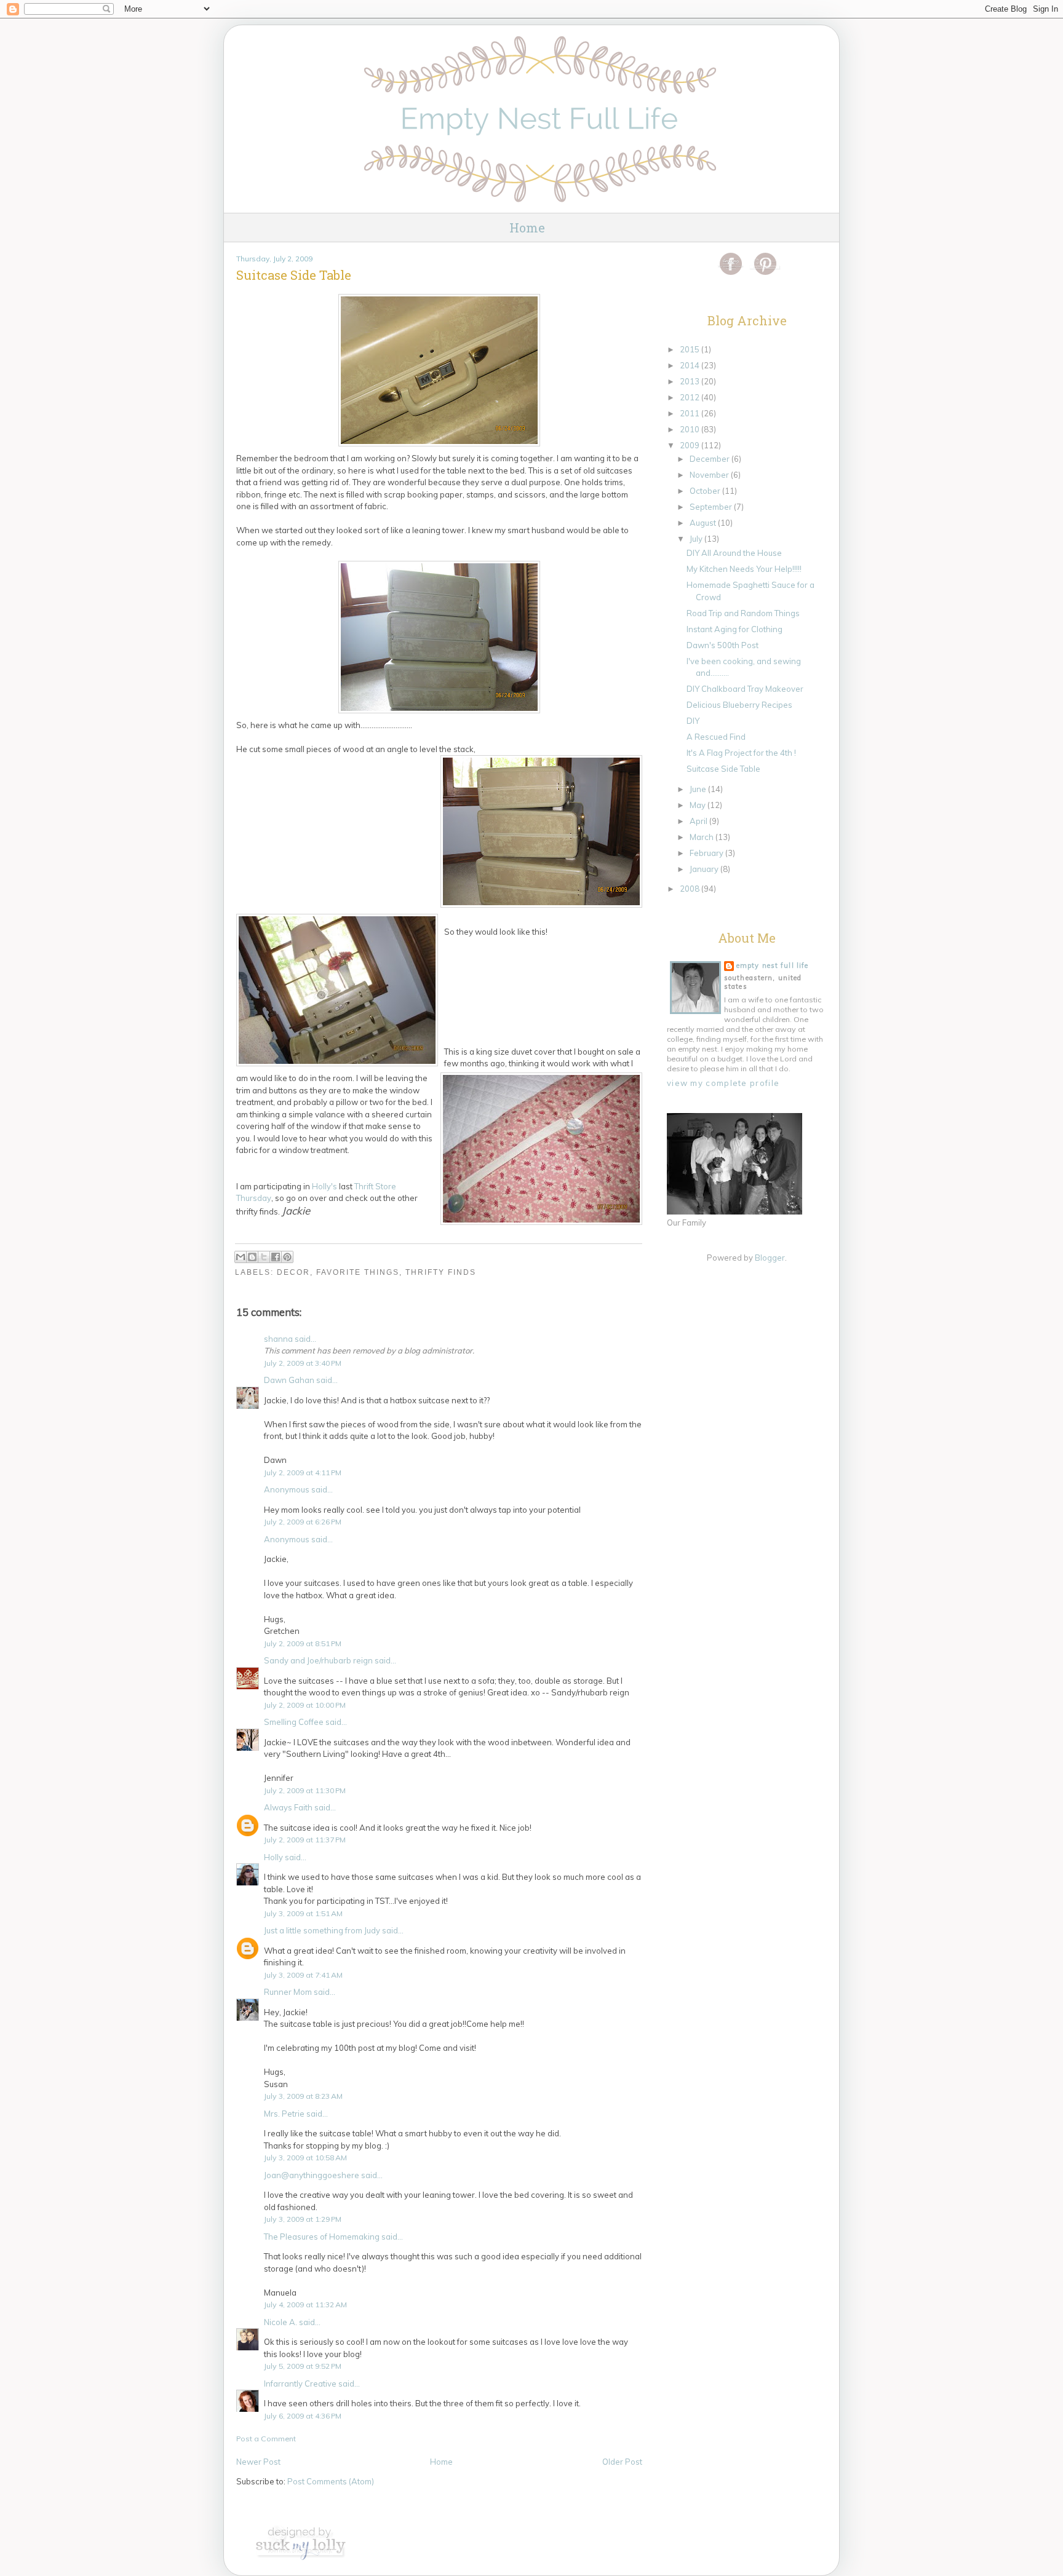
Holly (273, 1857)
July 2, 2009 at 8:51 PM (303, 1643)
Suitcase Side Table (723, 769)
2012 (691, 397)
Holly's (325, 1186)
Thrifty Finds (441, 1272)
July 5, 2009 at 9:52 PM (303, 2366)
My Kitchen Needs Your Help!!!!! (744, 569)
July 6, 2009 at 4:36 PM (303, 2416)
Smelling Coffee (294, 1722)
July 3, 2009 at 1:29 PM (303, 2219)
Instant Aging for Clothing (735, 629)
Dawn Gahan (289, 1380)
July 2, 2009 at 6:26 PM (303, 1522)
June (699, 789)
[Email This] (241, 1257)
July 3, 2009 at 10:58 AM (305, 2158)
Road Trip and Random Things (743, 613)
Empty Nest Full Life (772, 965)
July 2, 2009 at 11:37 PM (305, 1840)
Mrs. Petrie (284, 2114)
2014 (691, 365)
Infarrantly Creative (300, 2384)
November (710, 475)
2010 (691, 429)
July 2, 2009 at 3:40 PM (303, 1363)
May (699, 805)
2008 (691, 889)
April (699, 821)
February (707, 853)
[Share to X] (264, 1257)
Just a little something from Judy (322, 1930)
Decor (293, 1272)
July (697, 539)
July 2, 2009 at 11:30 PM (305, 1790)
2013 (691, 381)
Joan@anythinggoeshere (312, 2175)
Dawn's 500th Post (723, 645)
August (704, 523)
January (705, 869)
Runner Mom (288, 1992)
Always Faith (288, 1807)
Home (527, 228)
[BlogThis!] (252, 1257)
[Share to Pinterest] (287, 1257)
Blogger (770, 1258)
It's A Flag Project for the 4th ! (741, 753)
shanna (278, 1339)
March (703, 837)
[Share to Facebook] (276, 1257)
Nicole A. (281, 2322)
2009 (691, 445)
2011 (691, 413)
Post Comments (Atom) (331, 2481)
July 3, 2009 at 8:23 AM (303, 2096)
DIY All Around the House (734, 553)
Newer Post (258, 2462)
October (706, 491)
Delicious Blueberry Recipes (739, 705)
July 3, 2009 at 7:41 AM (303, 1975)
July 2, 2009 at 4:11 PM (303, 1472)
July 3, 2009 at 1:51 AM (303, 1913)
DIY (693, 721)
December (711, 459)
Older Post (622, 2462)
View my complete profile (723, 1083)
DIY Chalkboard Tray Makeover (745, 689)
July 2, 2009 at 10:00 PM (305, 1705)
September (712, 507)
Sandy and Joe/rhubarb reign (318, 1660)
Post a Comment (266, 2439)
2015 (691, 349)
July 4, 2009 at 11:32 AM (305, 2305)
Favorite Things (358, 1272)
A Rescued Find (716, 737)
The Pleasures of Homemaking (322, 2237)
